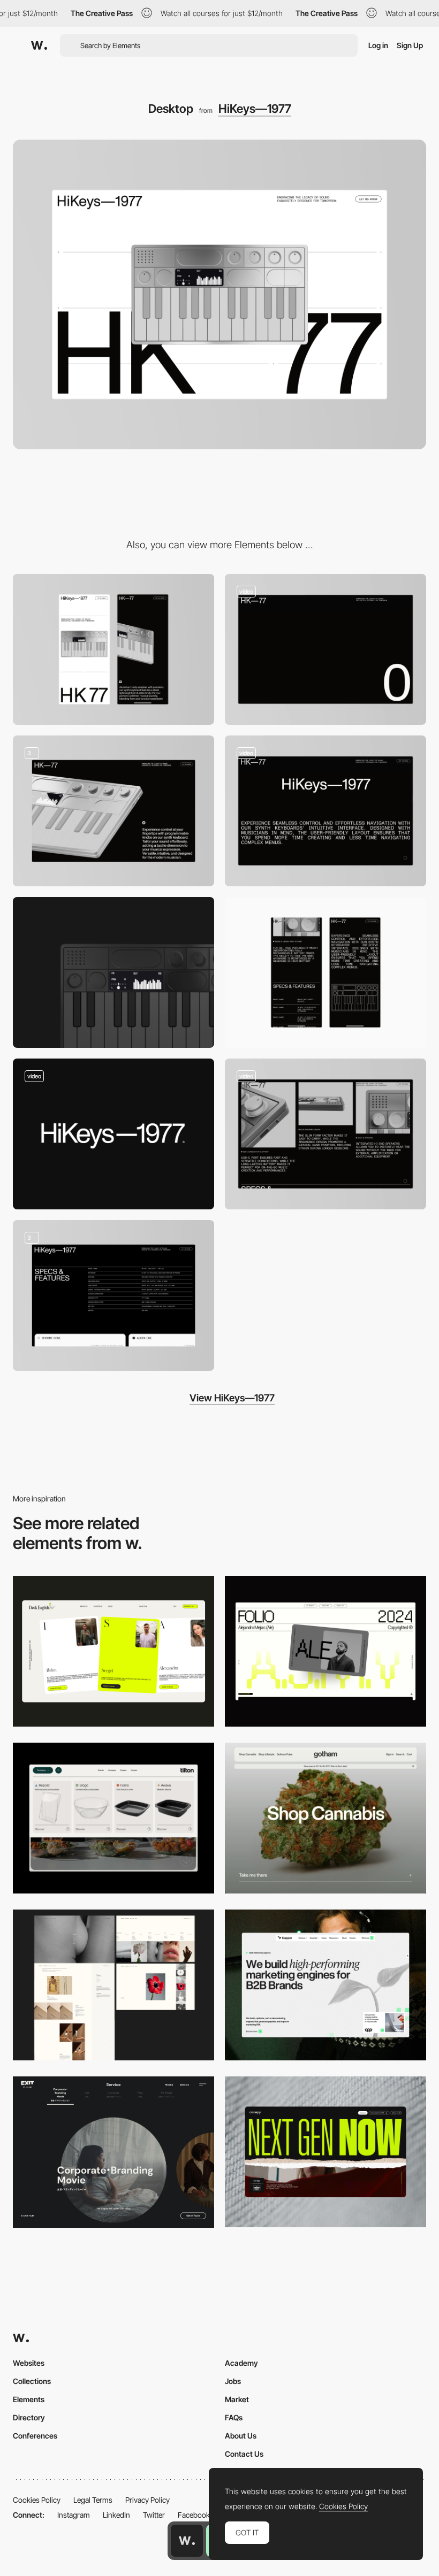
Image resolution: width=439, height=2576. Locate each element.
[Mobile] (113, 649)
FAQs (234, 2417)
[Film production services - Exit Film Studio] (113, 2152)
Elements (29, 2399)
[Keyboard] (113, 972)
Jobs (233, 2381)
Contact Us (244, 2454)
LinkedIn (116, 2515)
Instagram (74, 2515)
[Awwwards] (39, 45)
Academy (241, 2363)
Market (237, 2399)
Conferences (35, 2436)
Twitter (154, 2515)
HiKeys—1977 (255, 109)
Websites (29, 2363)
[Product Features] (113, 1295)
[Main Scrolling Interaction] (326, 649)
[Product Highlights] (113, 811)
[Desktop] (113, 1651)
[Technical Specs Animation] (326, 1134)
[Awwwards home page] (187, 2541)
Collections (32, 2381)
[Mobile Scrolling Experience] (326, 972)
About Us (241, 2436)
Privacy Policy (147, 2500)
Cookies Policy (37, 2500)
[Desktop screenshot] (113, 1985)
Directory (29, 2417)
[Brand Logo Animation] (113, 1134)
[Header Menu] (113, 1818)
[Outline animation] (326, 811)
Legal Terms (93, 2500)
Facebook (194, 2515)
